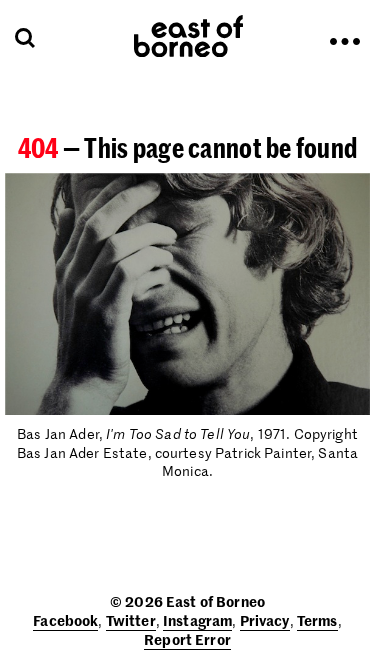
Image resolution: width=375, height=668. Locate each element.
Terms (317, 620)
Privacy (265, 620)
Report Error (187, 639)
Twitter (131, 620)
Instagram (197, 620)
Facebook (65, 620)
